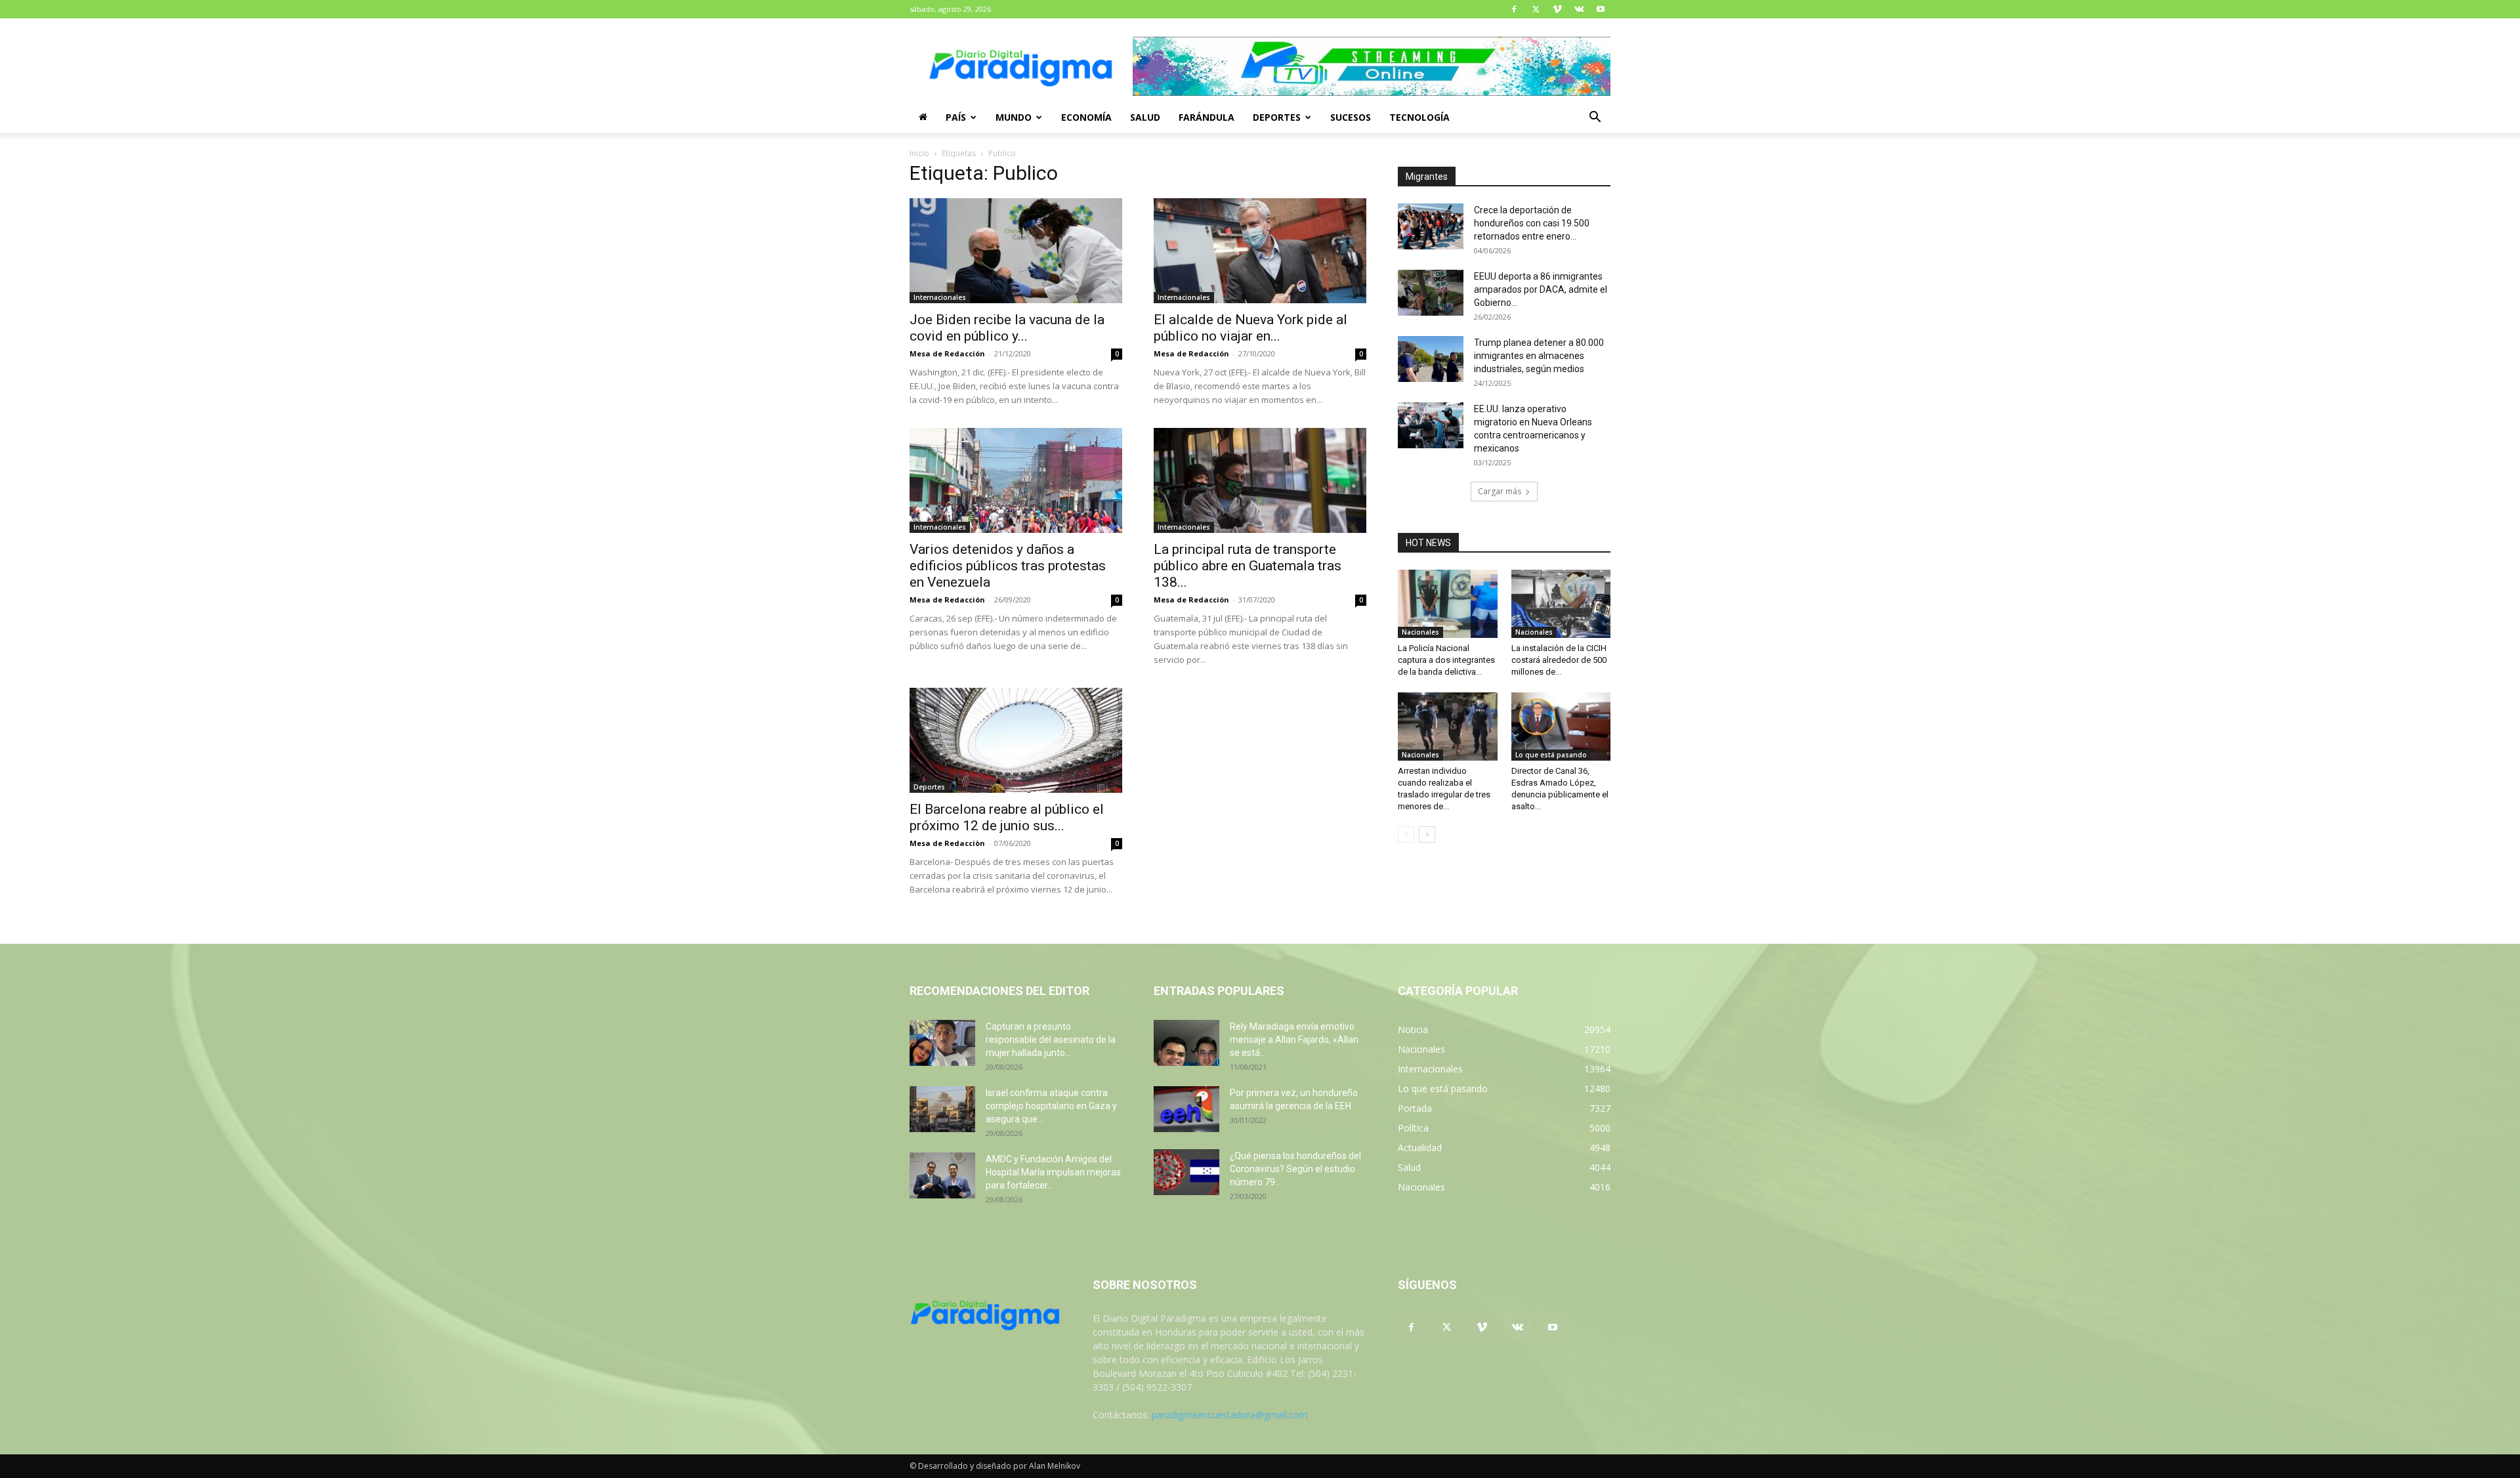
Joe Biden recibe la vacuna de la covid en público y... (1007, 328)
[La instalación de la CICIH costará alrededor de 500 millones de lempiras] (1561, 604)
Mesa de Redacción (947, 353)
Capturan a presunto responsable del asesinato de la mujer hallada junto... (1051, 1040)
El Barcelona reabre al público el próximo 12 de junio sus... (1007, 817)
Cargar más (1500, 491)
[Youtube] (1601, 9)
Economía (1086, 117)
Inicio (919, 153)
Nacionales (1420, 632)
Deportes (1277, 117)
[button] (1595, 118)
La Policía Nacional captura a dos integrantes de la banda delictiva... (1446, 660)
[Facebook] (1514, 9)
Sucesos (1351, 117)
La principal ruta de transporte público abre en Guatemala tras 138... (1248, 566)
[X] (1536, 9)
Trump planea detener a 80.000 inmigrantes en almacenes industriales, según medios (1539, 356)
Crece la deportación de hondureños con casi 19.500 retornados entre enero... (1532, 223)
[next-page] (1427, 834)
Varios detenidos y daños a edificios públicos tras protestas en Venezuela (1008, 566)
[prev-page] (1406, 834)
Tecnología (1419, 117)
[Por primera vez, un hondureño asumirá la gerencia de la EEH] (1186, 1109)
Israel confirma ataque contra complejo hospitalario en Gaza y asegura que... (1051, 1106)
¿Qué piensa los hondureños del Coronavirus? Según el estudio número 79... (1295, 1169)
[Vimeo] (1557, 9)
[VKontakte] (1579, 9)
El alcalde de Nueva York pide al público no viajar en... (1250, 328)
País (956, 117)
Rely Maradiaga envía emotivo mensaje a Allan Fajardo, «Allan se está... (1294, 1040)
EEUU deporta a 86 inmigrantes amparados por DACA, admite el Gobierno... (1541, 289)
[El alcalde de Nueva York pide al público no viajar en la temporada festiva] (1260, 251)
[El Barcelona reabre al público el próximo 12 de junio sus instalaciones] (1016, 740)
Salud (1145, 117)
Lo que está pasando (1551, 755)
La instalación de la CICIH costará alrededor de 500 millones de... (1559, 660)
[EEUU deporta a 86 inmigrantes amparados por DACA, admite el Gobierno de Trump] (1431, 293)
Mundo (1014, 117)
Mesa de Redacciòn (947, 843)
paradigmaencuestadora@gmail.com (1230, 1415)
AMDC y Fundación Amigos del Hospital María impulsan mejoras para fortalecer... (1053, 1172)
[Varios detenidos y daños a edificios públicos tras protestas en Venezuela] (1016, 480)
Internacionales (940, 297)
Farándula (1207, 117)
